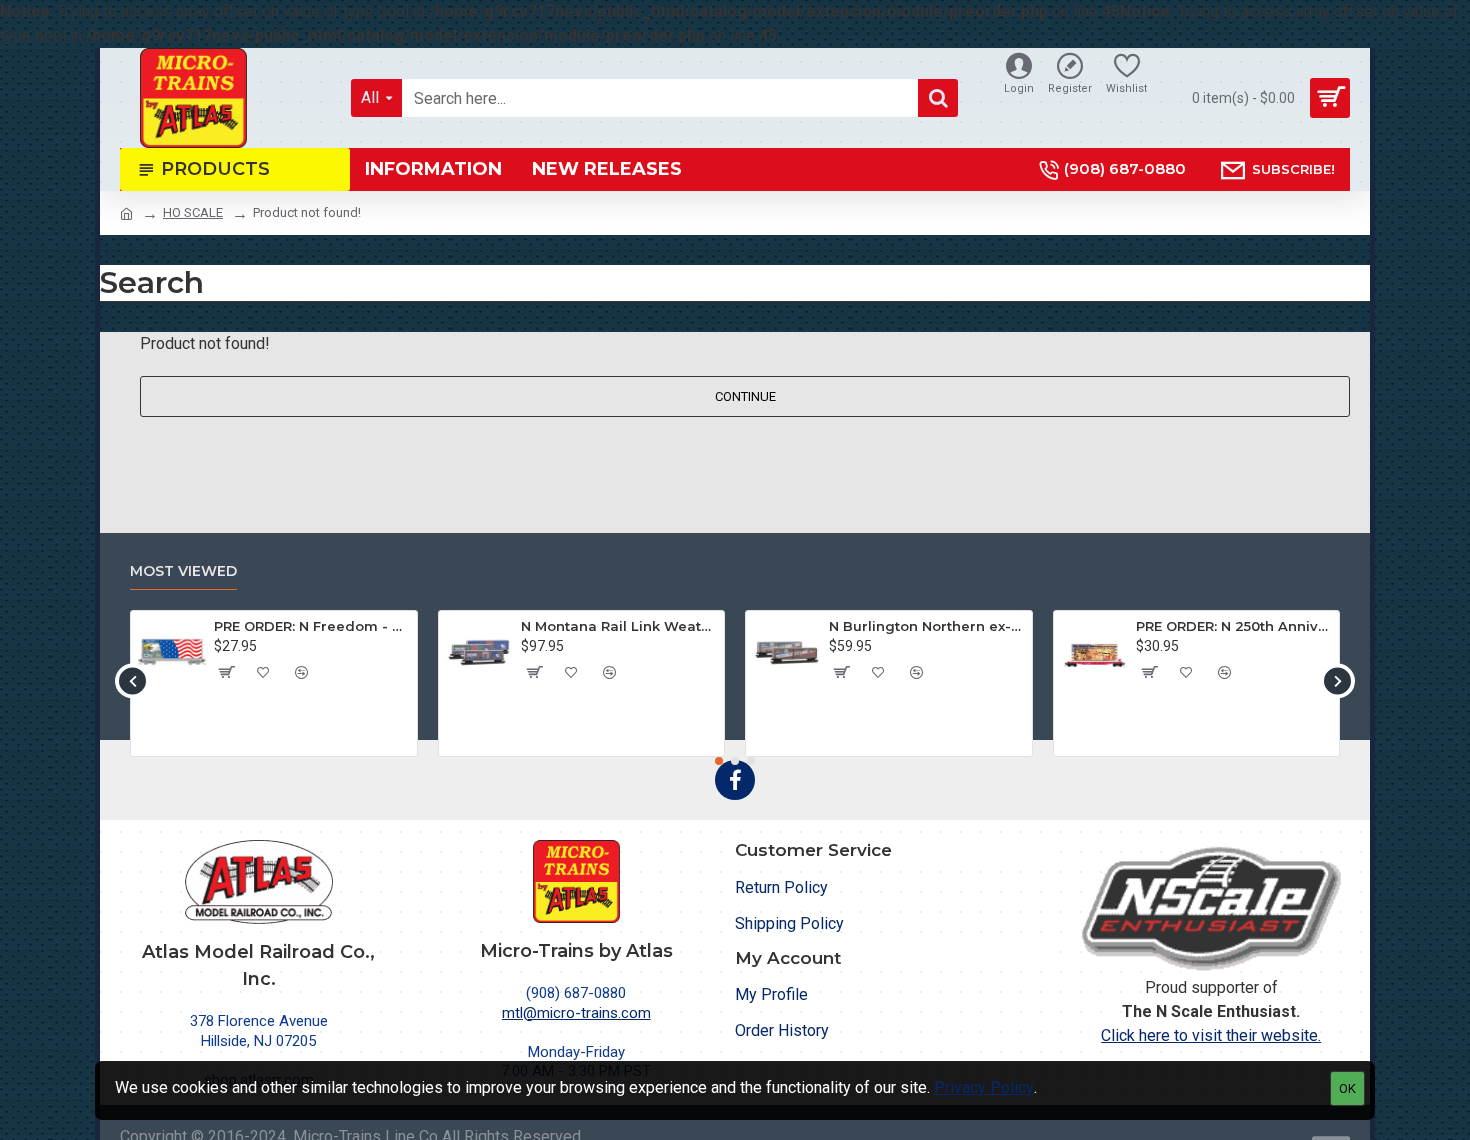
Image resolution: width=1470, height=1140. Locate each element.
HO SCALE (193, 212)
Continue (745, 396)
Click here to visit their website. (1211, 1035)
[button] (132, 680)
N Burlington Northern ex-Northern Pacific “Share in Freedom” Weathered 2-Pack (927, 626)
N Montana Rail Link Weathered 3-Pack (619, 626)
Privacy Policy (984, 1087)
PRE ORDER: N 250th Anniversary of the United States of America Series (1234, 626)
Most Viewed (183, 571)
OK (1347, 1088)
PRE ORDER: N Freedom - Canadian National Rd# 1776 (312, 626)
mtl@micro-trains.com (576, 1013)
